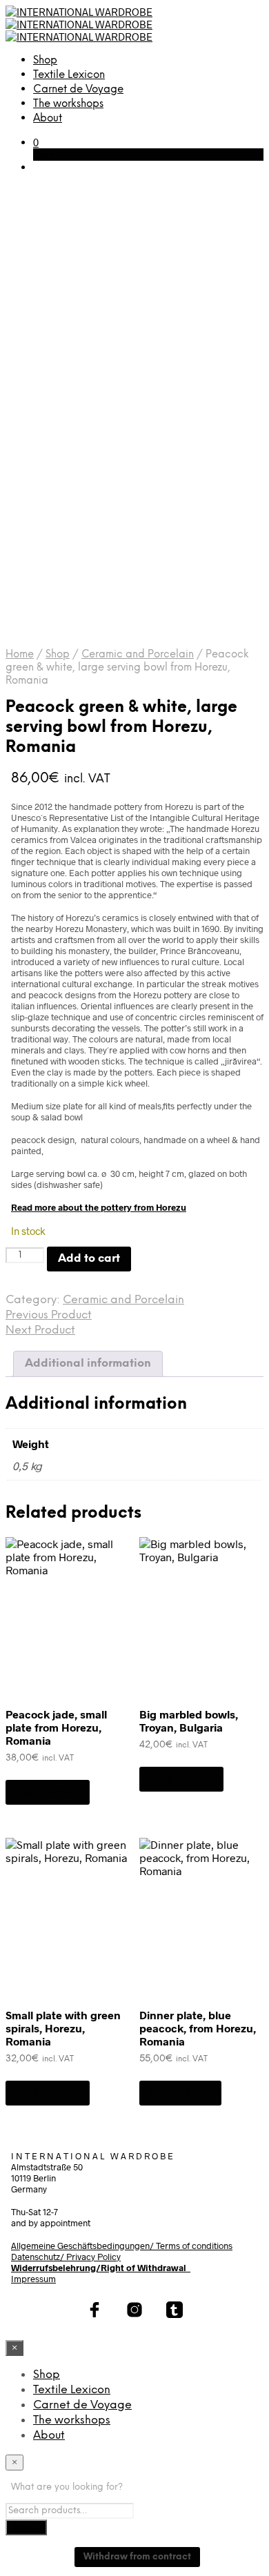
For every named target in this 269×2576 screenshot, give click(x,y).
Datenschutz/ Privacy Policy (66, 2257)
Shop (45, 61)
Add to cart (48, 1792)
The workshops (68, 104)
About (48, 119)
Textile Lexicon (69, 75)
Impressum (33, 2279)
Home (20, 655)
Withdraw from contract (137, 2557)
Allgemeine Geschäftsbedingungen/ (83, 2246)
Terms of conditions (194, 2246)
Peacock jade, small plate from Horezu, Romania (56, 1727)
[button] (36, 142)
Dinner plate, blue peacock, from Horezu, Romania (198, 2028)
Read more (180, 2093)
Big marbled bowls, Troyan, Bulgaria (189, 1721)
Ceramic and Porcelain (138, 655)
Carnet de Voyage (78, 90)
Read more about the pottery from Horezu (99, 1207)
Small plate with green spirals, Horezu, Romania (63, 2028)
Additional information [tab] (88, 1364)
